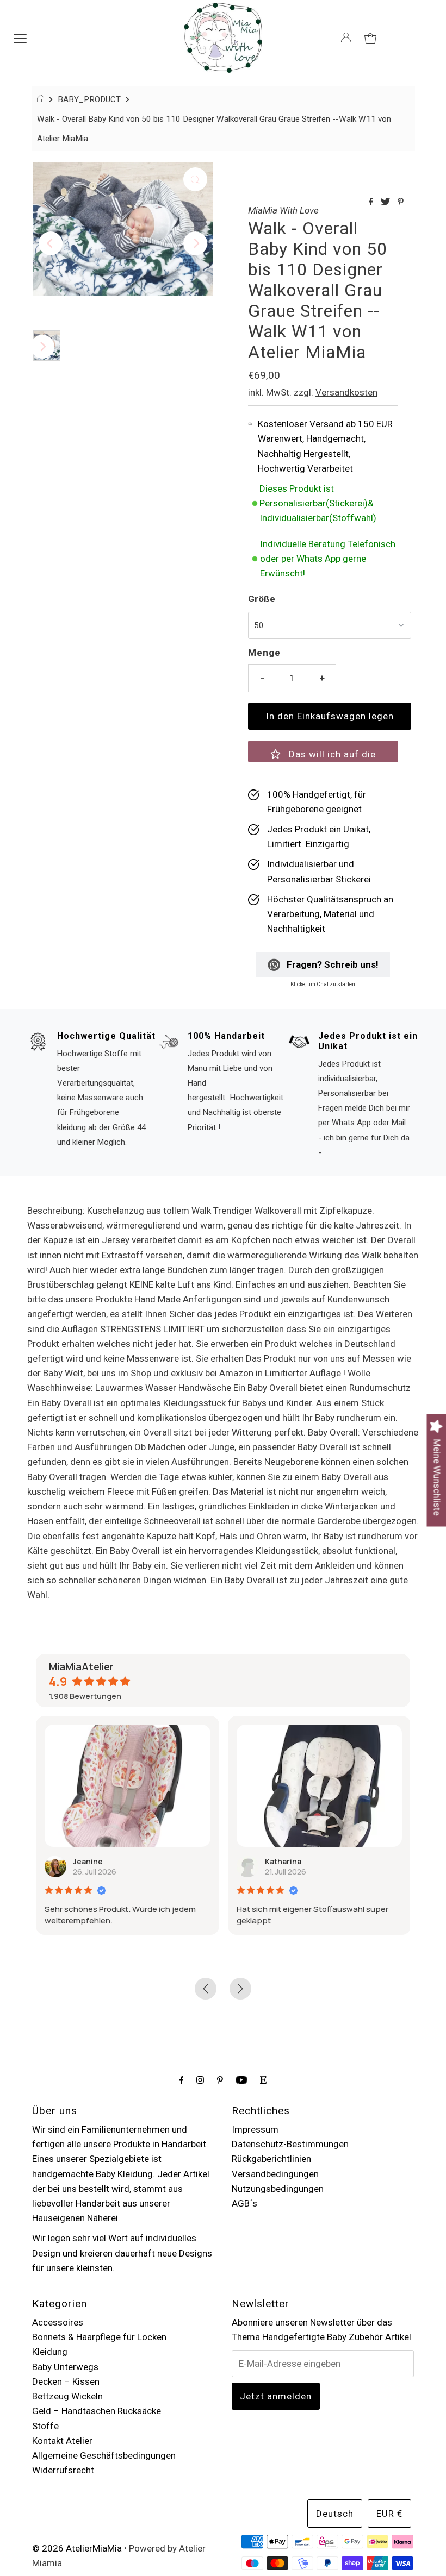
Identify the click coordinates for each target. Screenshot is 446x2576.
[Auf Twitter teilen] (386, 202)
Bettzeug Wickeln (67, 2396)
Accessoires (58, 2322)
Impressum (255, 2129)
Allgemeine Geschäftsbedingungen (104, 2455)
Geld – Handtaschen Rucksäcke (97, 2411)
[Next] (195, 243)
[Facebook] (182, 2080)
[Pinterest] (220, 2080)
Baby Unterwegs (65, 2367)
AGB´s (244, 2203)
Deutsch (335, 2514)
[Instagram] (200, 2080)
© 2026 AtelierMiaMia (77, 2548)
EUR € (389, 2514)
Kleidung (50, 2352)
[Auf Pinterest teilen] (401, 202)
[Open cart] (370, 37)
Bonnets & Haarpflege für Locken (99, 2337)
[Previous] (51, 243)
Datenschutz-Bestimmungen (290, 2144)
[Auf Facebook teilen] (372, 202)
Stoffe (45, 2426)
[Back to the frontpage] (42, 99)
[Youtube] (241, 2080)
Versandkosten (346, 392)
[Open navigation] (20, 37)
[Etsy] (263, 2080)
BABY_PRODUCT (89, 99)
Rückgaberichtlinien (271, 2159)
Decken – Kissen (66, 2381)
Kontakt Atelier (62, 2441)
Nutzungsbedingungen (278, 2189)
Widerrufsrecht (63, 2470)
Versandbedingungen (275, 2174)
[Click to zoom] (195, 179)
